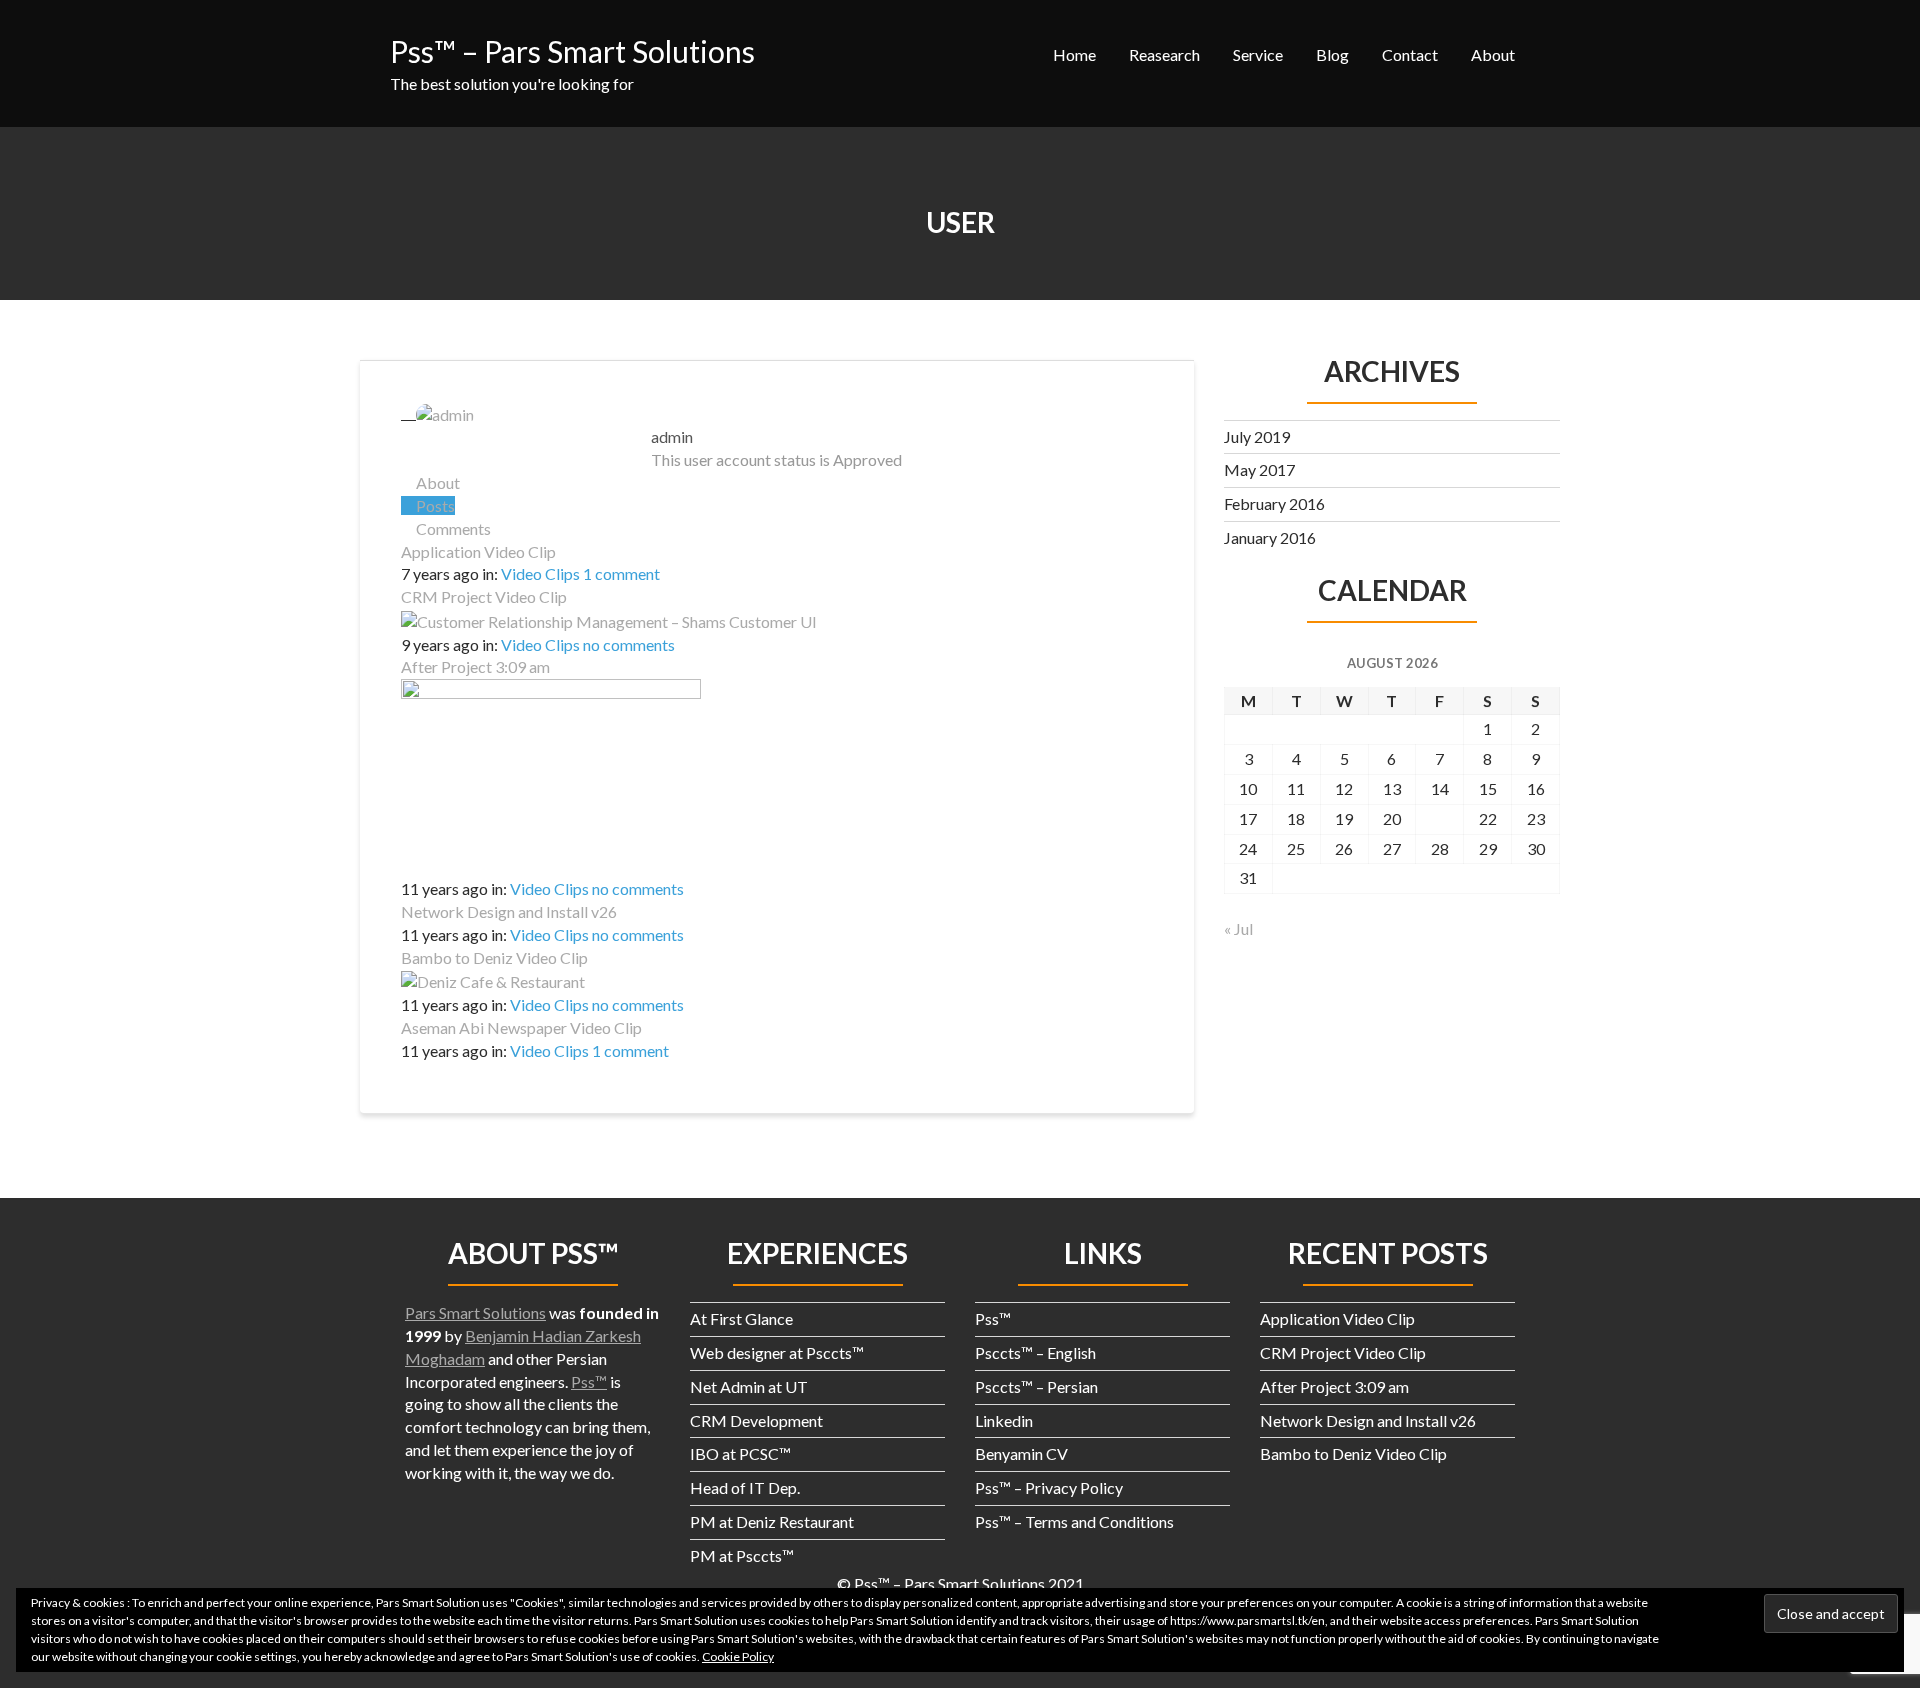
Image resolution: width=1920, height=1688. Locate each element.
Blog (1332, 54)
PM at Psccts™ (742, 1555)
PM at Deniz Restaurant (772, 1521)
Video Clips (540, 573)
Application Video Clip (478, 551)
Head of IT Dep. (745, 1487)
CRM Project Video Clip (484, 596)
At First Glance (741, 1318)
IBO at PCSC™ (740, 1453)
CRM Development (756, 1420)
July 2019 (1257, 436)
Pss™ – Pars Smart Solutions (572, 51)
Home (1074, 54)
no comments (629, 644)
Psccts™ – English (1035, 1352)
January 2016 (1270, 537)
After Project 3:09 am (475, 666)
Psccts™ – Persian (1036, 1386)
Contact (1410, 54)
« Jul (1238, 928)
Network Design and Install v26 (509, 911)
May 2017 (1259, 469)
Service (1258, 54)
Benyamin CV (1021, 1453)
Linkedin (1004, 1420)
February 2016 (1274, 503)
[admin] (437, 412)
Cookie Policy (738, 1656)
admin (672, 436)
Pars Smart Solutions (475, 1312)
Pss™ (589, 1381)
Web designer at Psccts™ (777, 1352)
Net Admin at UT (749, 1386)
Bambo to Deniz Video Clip (494, 957)
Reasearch (1164, 54)
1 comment (621, 573)
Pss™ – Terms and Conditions (1074, 1521)
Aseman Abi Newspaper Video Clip (521, 1027)
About (1493, 54)
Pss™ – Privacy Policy (1049, 1487)
